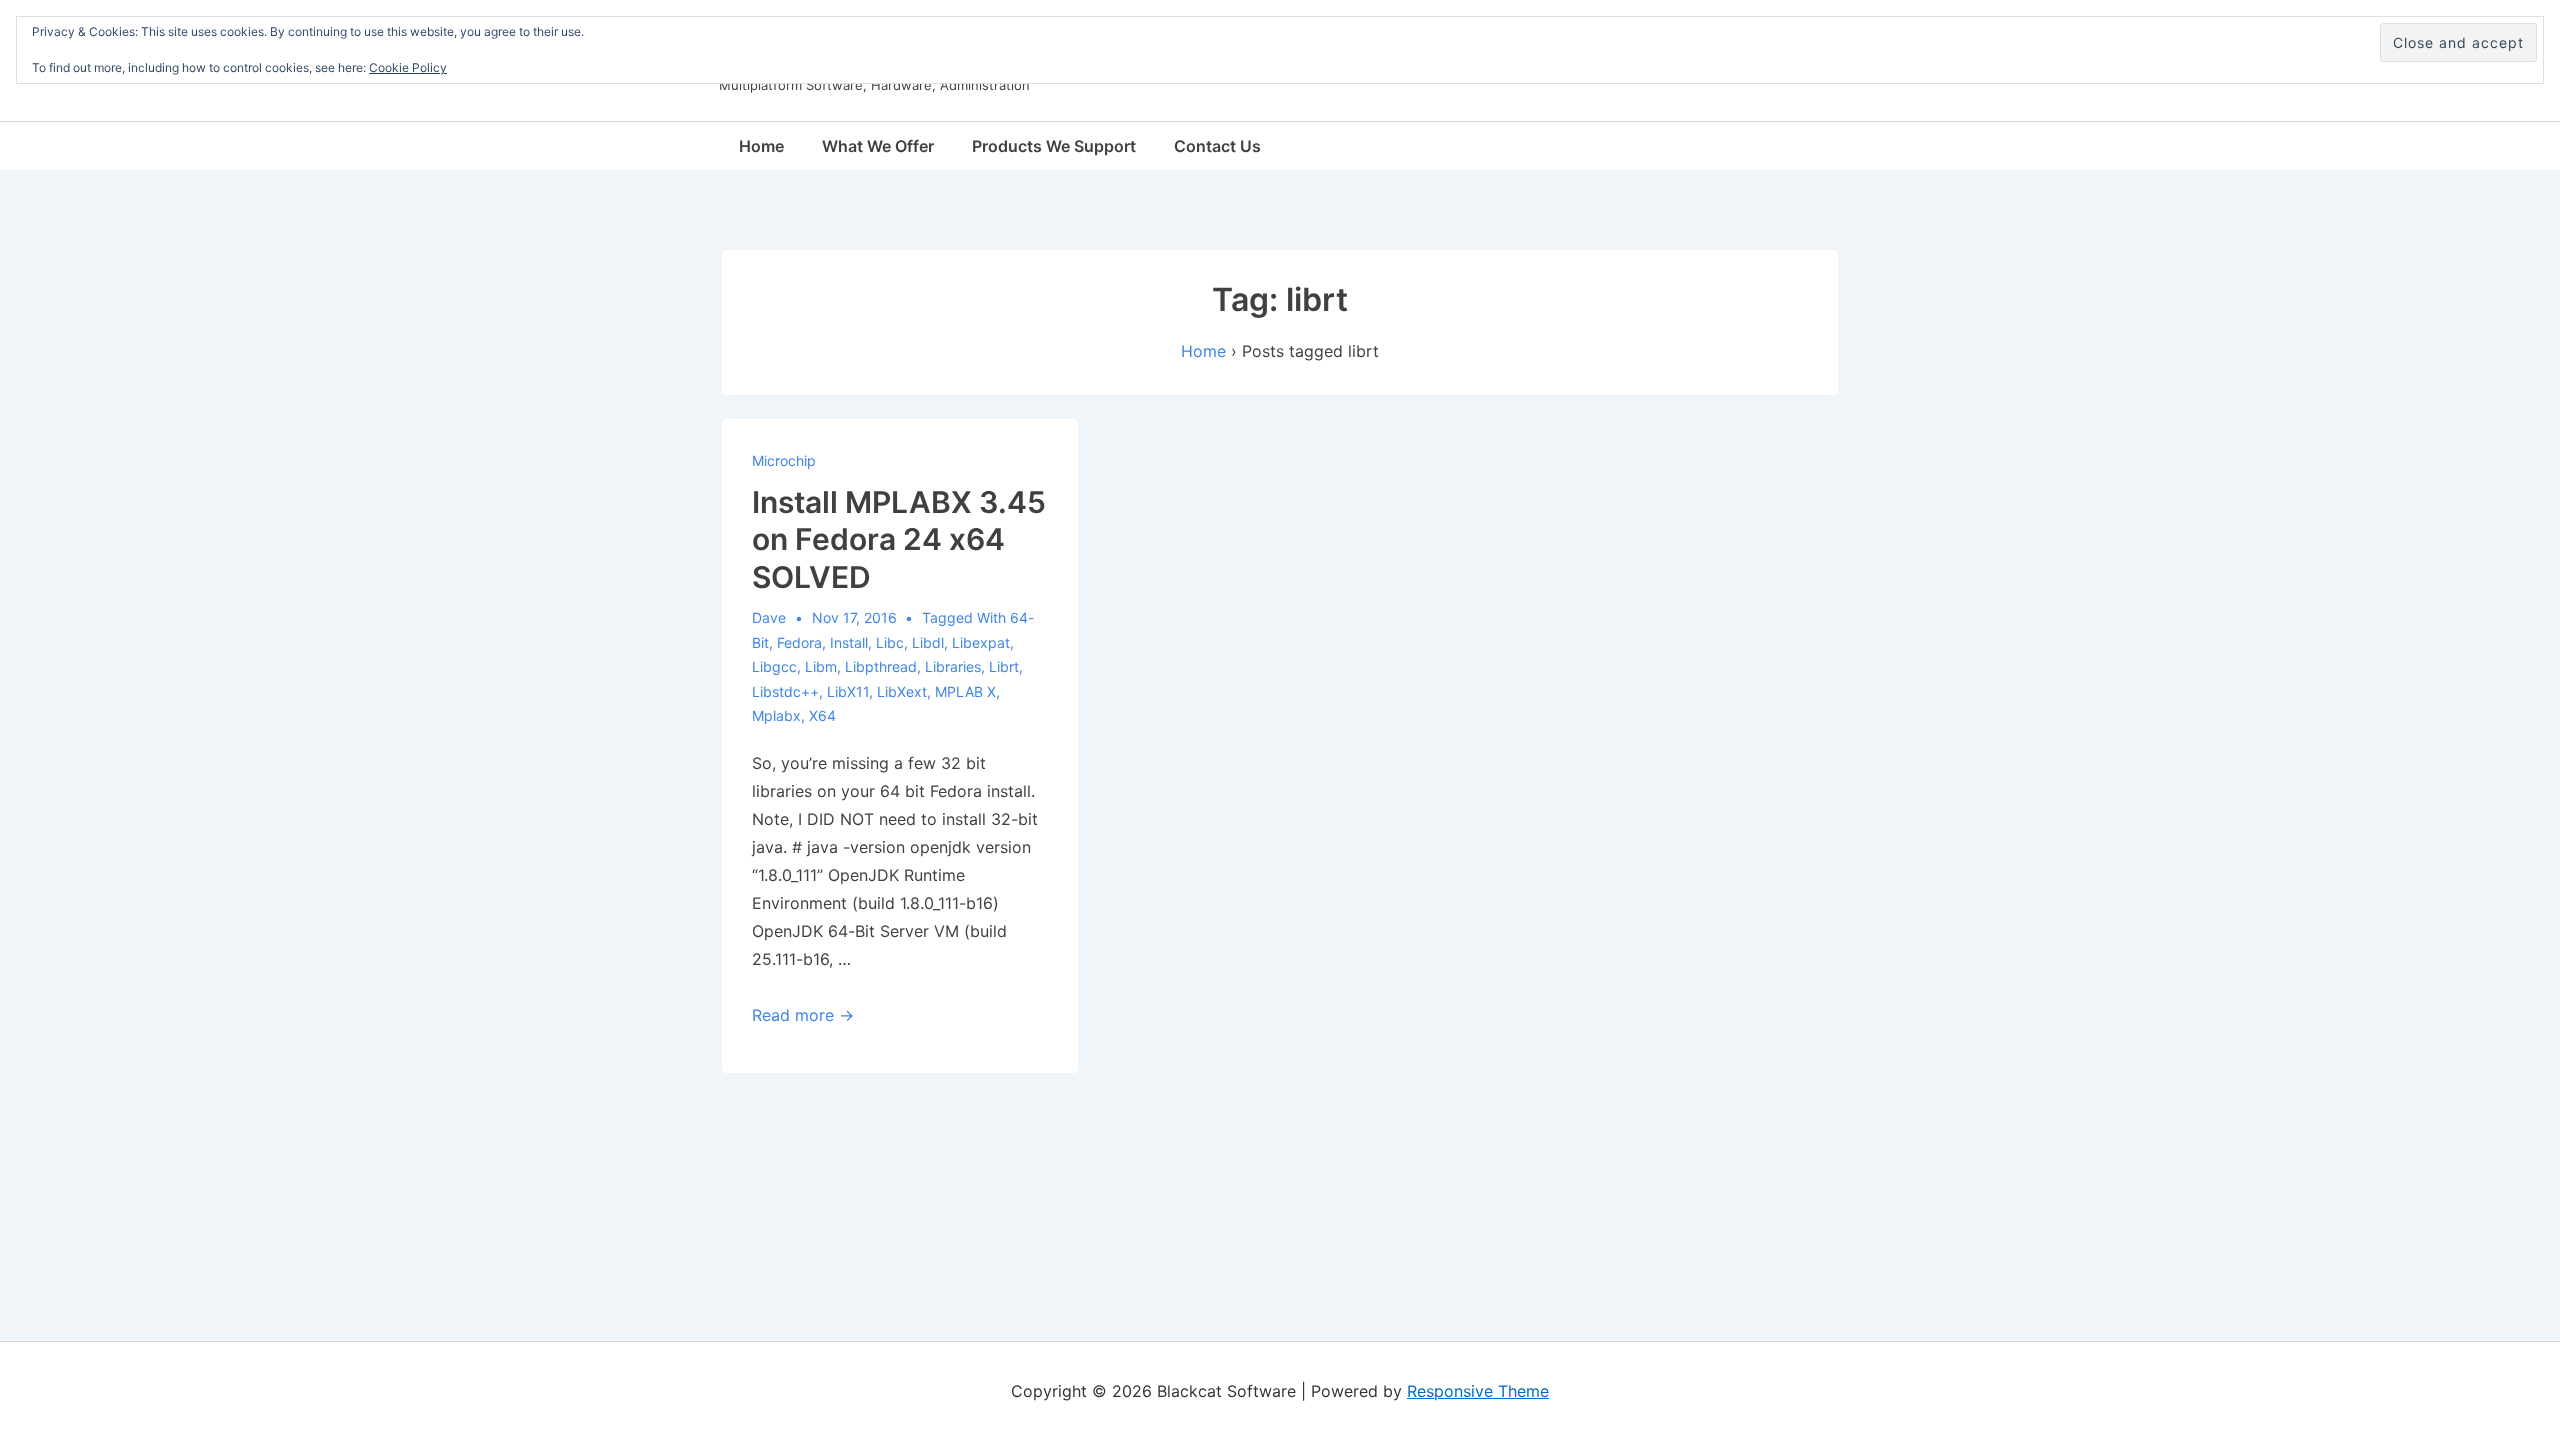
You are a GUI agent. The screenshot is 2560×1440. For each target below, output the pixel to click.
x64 (822, 715)
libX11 (848, 691)
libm (821, 666)
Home (761, 146)
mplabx (776, 715)
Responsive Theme (1478, 1391)
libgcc (774, 666)
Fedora (799, 642)
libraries (953, 666)
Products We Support (1054, 146)
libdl (928, 642)
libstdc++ (785, 691)
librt (1004, 666)
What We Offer (878, 146)
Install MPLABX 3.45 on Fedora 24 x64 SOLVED (899, 539)
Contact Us (1217, 146)
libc (890, 642)
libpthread (881, 666)
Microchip (784, 460)
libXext (902, 691)
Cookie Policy (408, 67)
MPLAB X (965, 691)
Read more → (803, 1015)
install (849, 642)
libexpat (981, 642)
